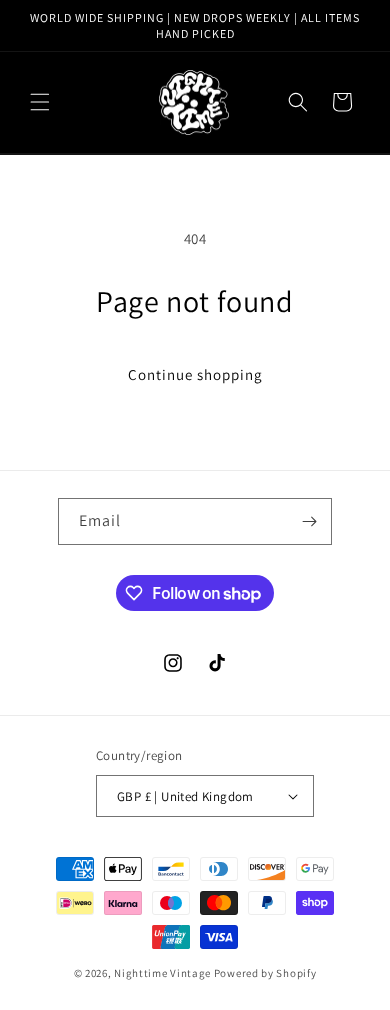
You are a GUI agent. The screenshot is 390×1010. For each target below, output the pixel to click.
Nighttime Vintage (162, 973)
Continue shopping (195, 374)
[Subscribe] (309, 521)
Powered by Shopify (265, 973)
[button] (40, 102)
